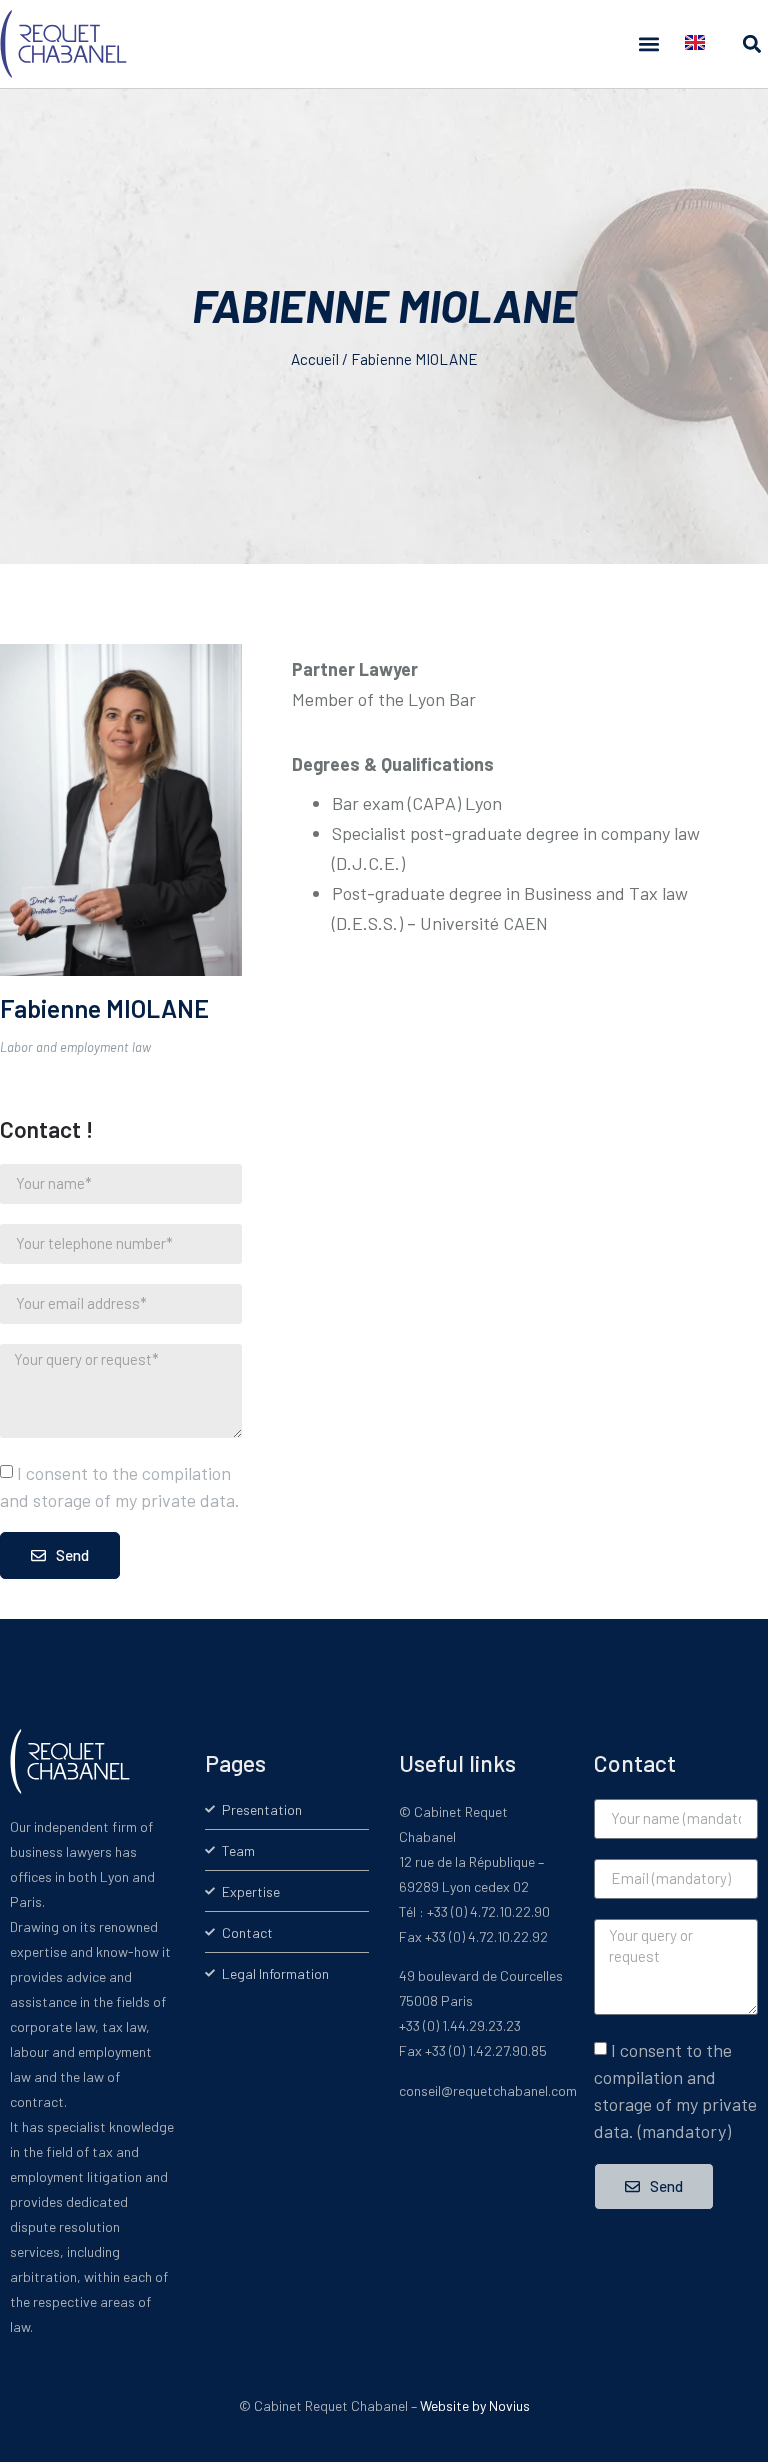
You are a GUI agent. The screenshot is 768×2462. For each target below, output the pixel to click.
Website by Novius (475, 2405)
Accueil (315, 359)
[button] (648, 44)
